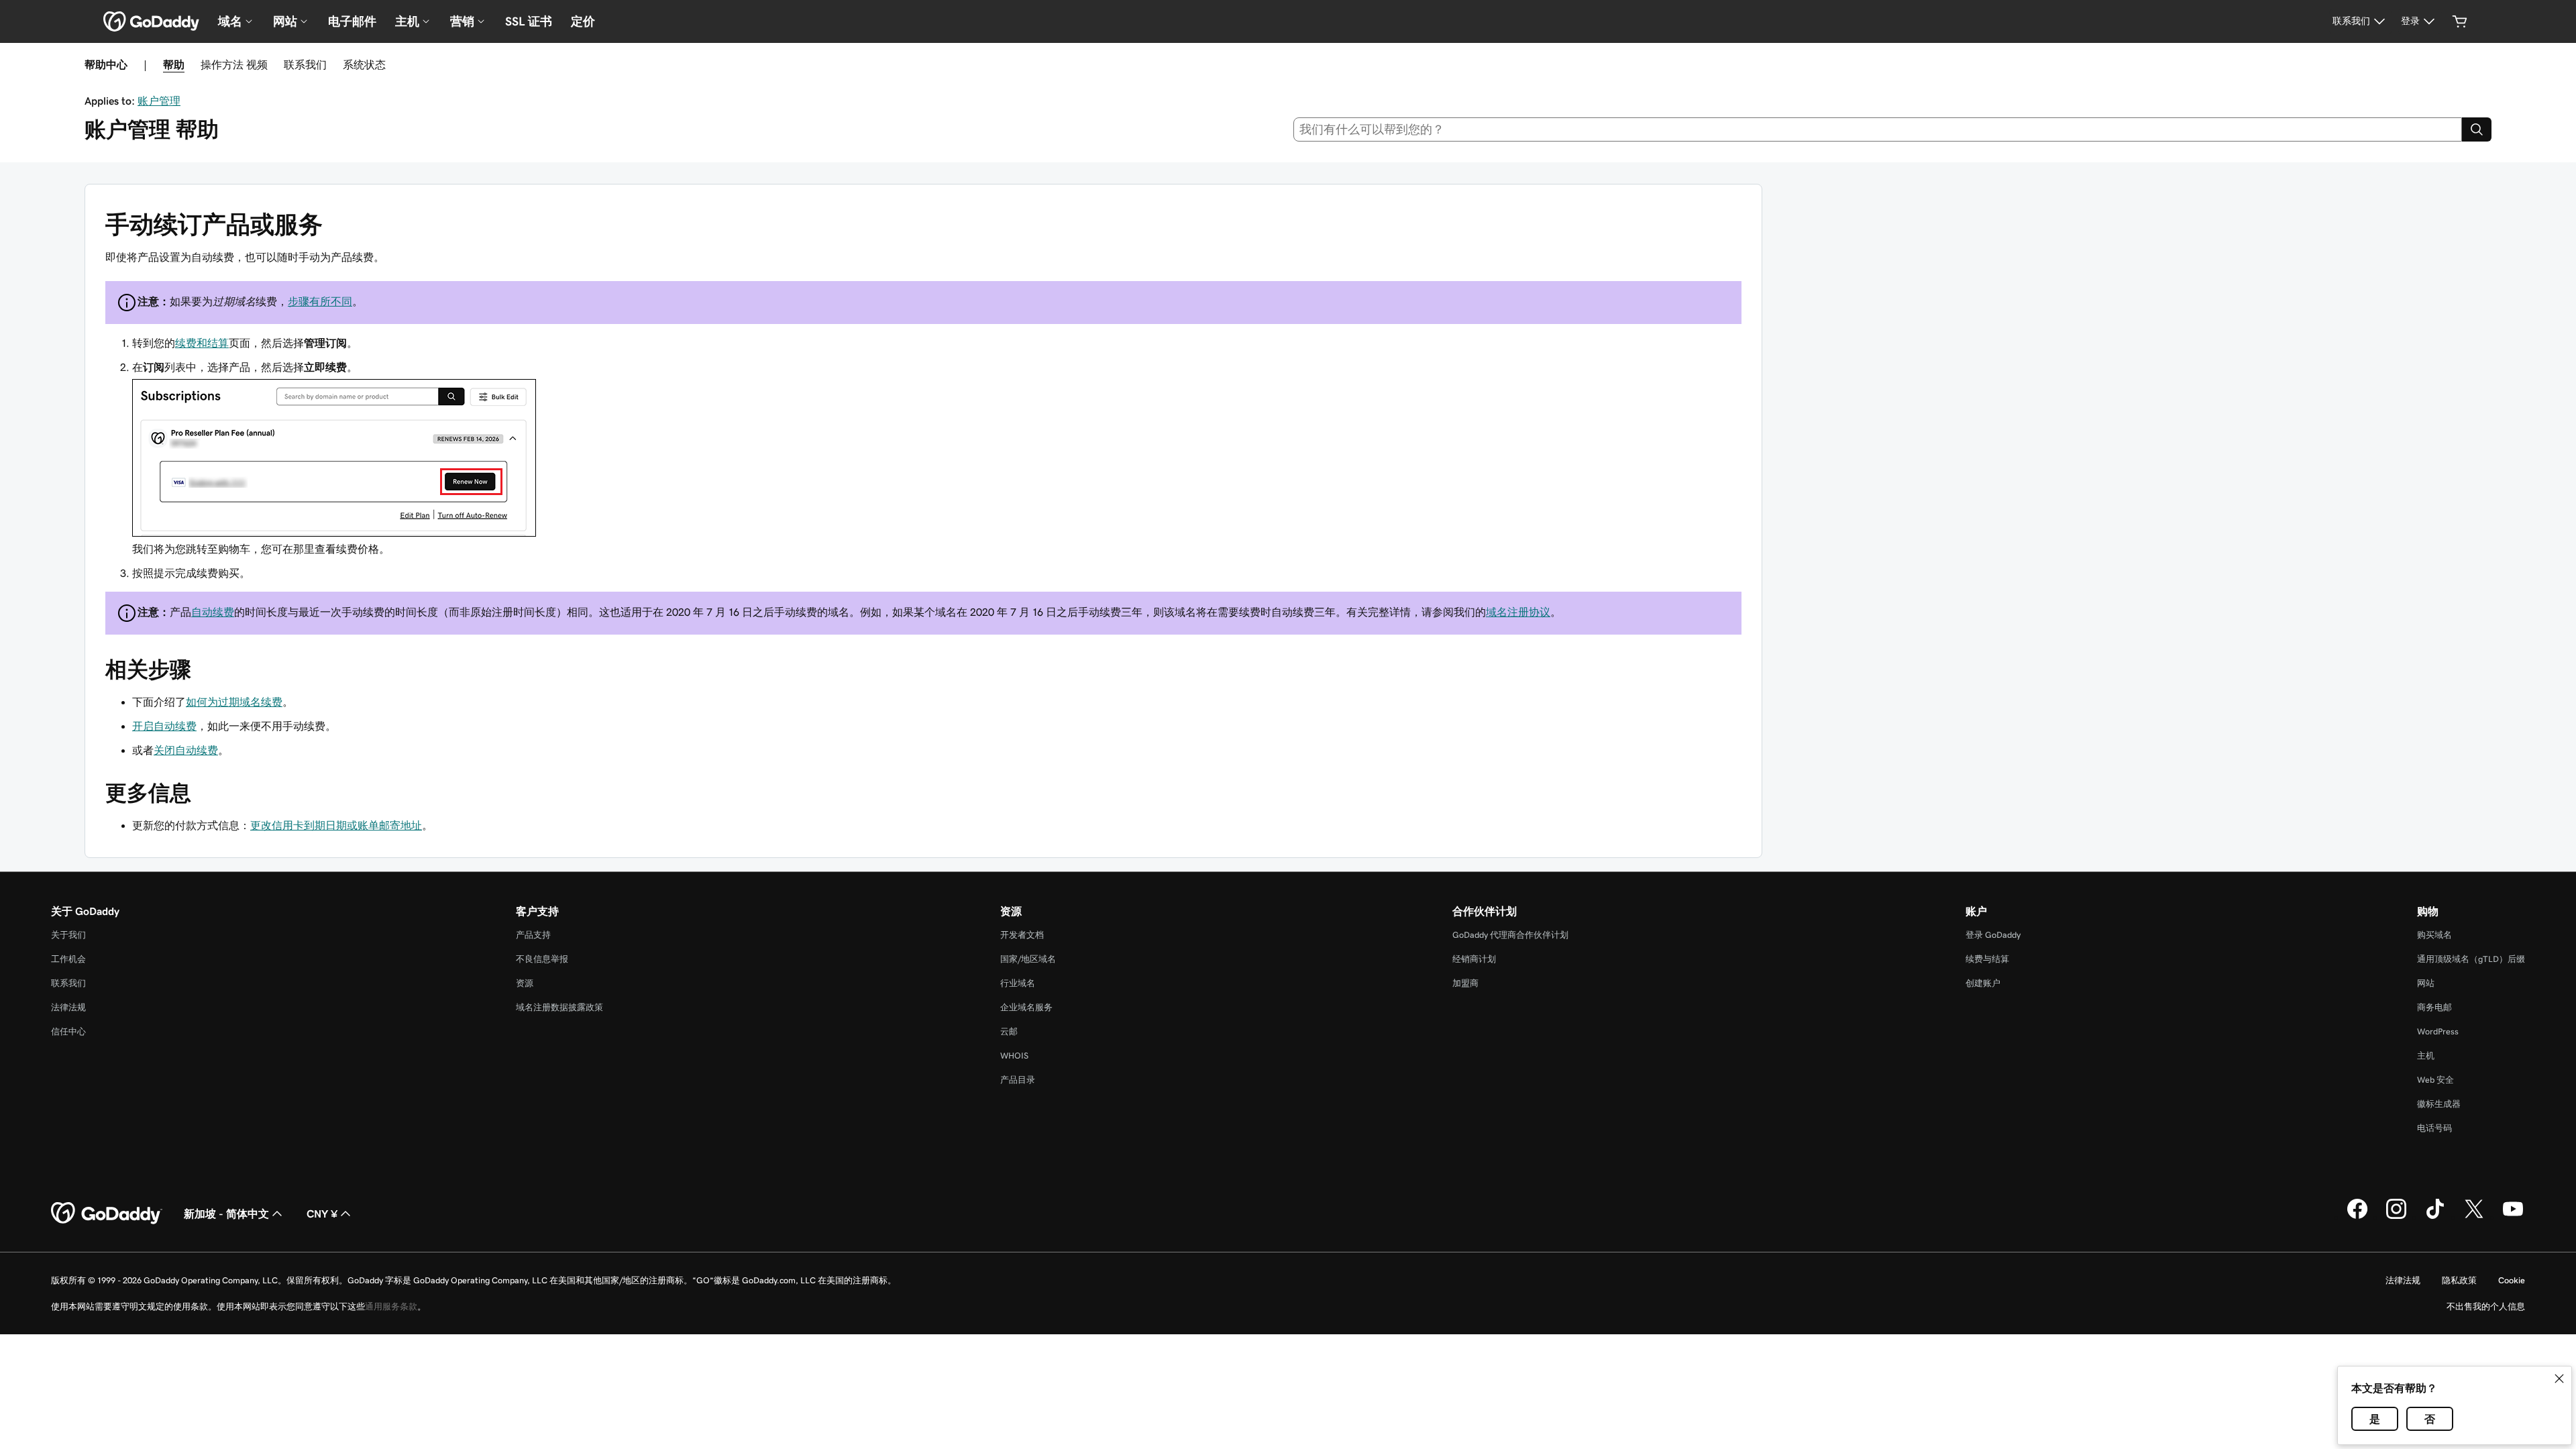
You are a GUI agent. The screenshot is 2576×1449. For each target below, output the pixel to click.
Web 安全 (2435, 1080)
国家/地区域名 (1028, 959)
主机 (2426, 1056)
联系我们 (305, 64)
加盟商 (1465, 983)
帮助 (174, 64)
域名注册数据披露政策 (559, 1007)
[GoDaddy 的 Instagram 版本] (2396, 1217)
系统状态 (364, 64)
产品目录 (1018, 1080)
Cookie (2512, 1280)
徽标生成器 (2439, 1104)
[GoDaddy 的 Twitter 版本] (2474, 1217)
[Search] (2477, 129)
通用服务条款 (391, 1306)
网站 (2426, 983)
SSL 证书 (529, 21)
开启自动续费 (164, 726)
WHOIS (1014, 1056)
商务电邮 (2434, 1007)
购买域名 (2434, 935)
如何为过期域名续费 (234, 702)
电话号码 (2434, 1128)
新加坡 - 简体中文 (226, 1214)
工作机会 (68, 959)
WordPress (2438, 1031)
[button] (2559, 1379)
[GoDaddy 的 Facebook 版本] (2357, 1217)
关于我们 (68, 935)
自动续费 (213, 612)
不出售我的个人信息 (2486, 1306)
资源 (525, 983)
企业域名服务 (1026, 1007)
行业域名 (1018, 983)
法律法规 (68, 1007)
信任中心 (68, 1031)
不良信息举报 (542, 959)
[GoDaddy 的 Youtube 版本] (2513, 1217)
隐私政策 (2459, 1280)
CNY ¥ (322, 1214)
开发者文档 (1022, 935)
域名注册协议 (1518, 612)
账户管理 (159, 101)
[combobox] (1878, 129)
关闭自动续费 (186, 750)
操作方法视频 (234, 64)
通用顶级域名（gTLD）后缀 (2471, 959)
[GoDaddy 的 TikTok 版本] (2435, 1217)
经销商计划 (1474, 959)
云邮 (1009, 1031)
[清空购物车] (2460, 21)
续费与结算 (1987, 959)
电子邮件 (352, 21)
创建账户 (1983, 983)
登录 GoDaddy (1993, 935)
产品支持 (533, 935)
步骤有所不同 (320, 301)
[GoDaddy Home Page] (107, 1214)
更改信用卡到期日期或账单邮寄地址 (336, 825)
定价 (583, 21)
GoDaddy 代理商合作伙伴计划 (1510, 935)
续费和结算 (202, 343)
